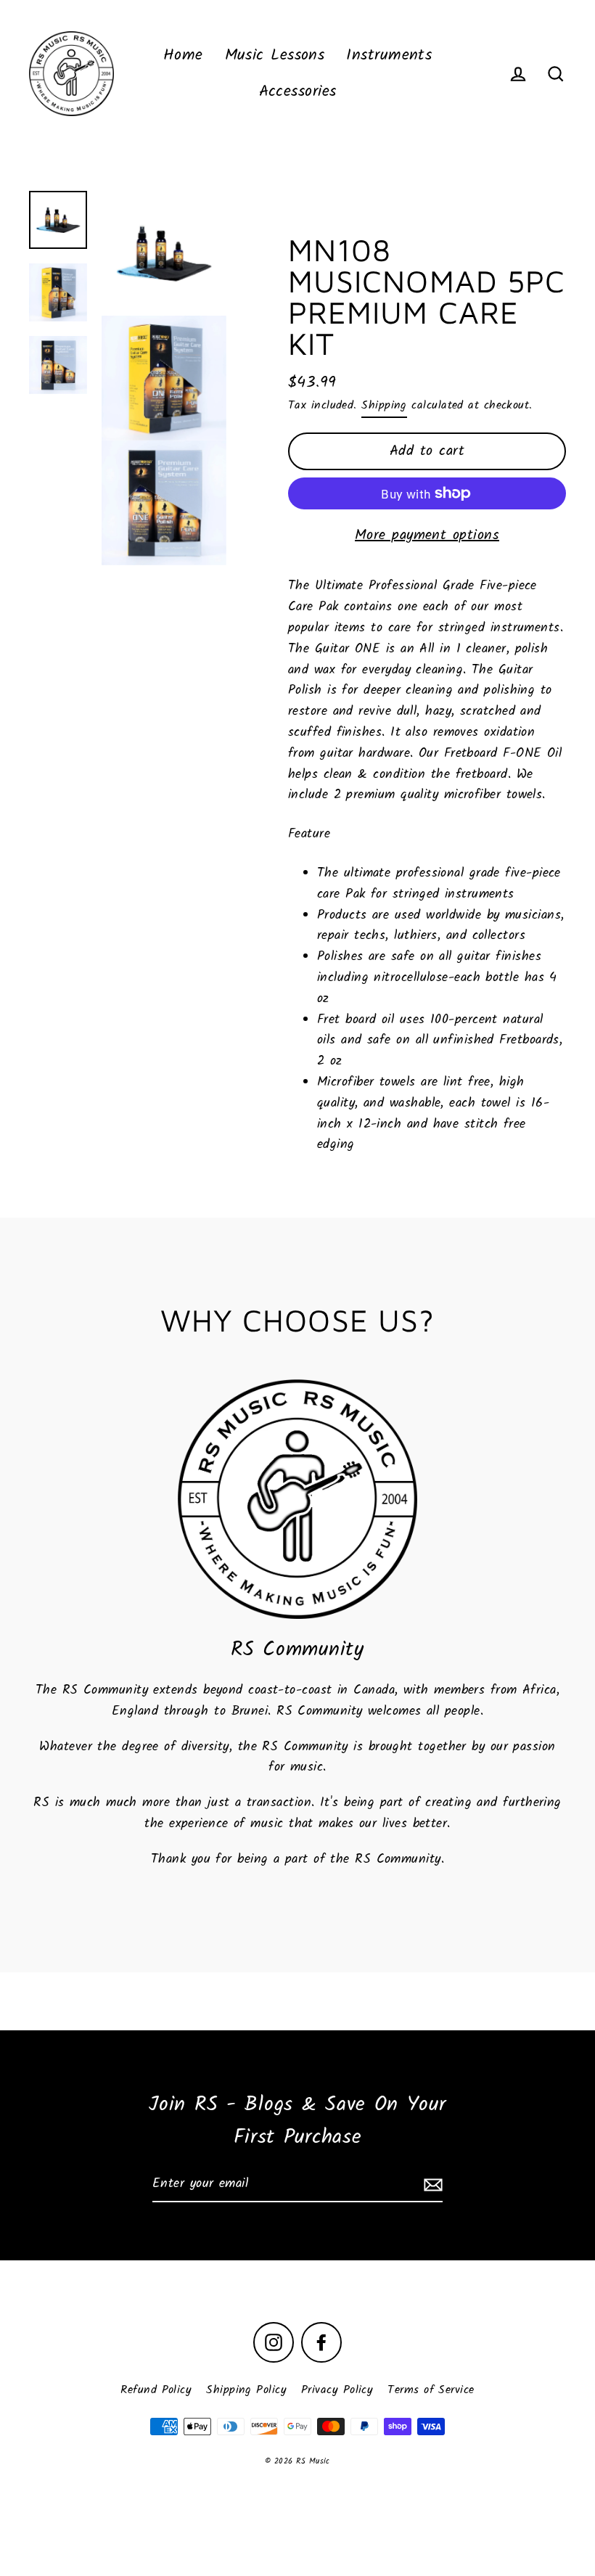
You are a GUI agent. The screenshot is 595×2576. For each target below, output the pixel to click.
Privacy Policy (337, 2390)
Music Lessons (275, 56)
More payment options (427, 536)
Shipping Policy (246, 2390)
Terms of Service (431, 2390)
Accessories (298, 92)
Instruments (389, 56)
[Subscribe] (431, 2185)
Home (183, 56)
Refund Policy (156, 2390)
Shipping (384, 405)
